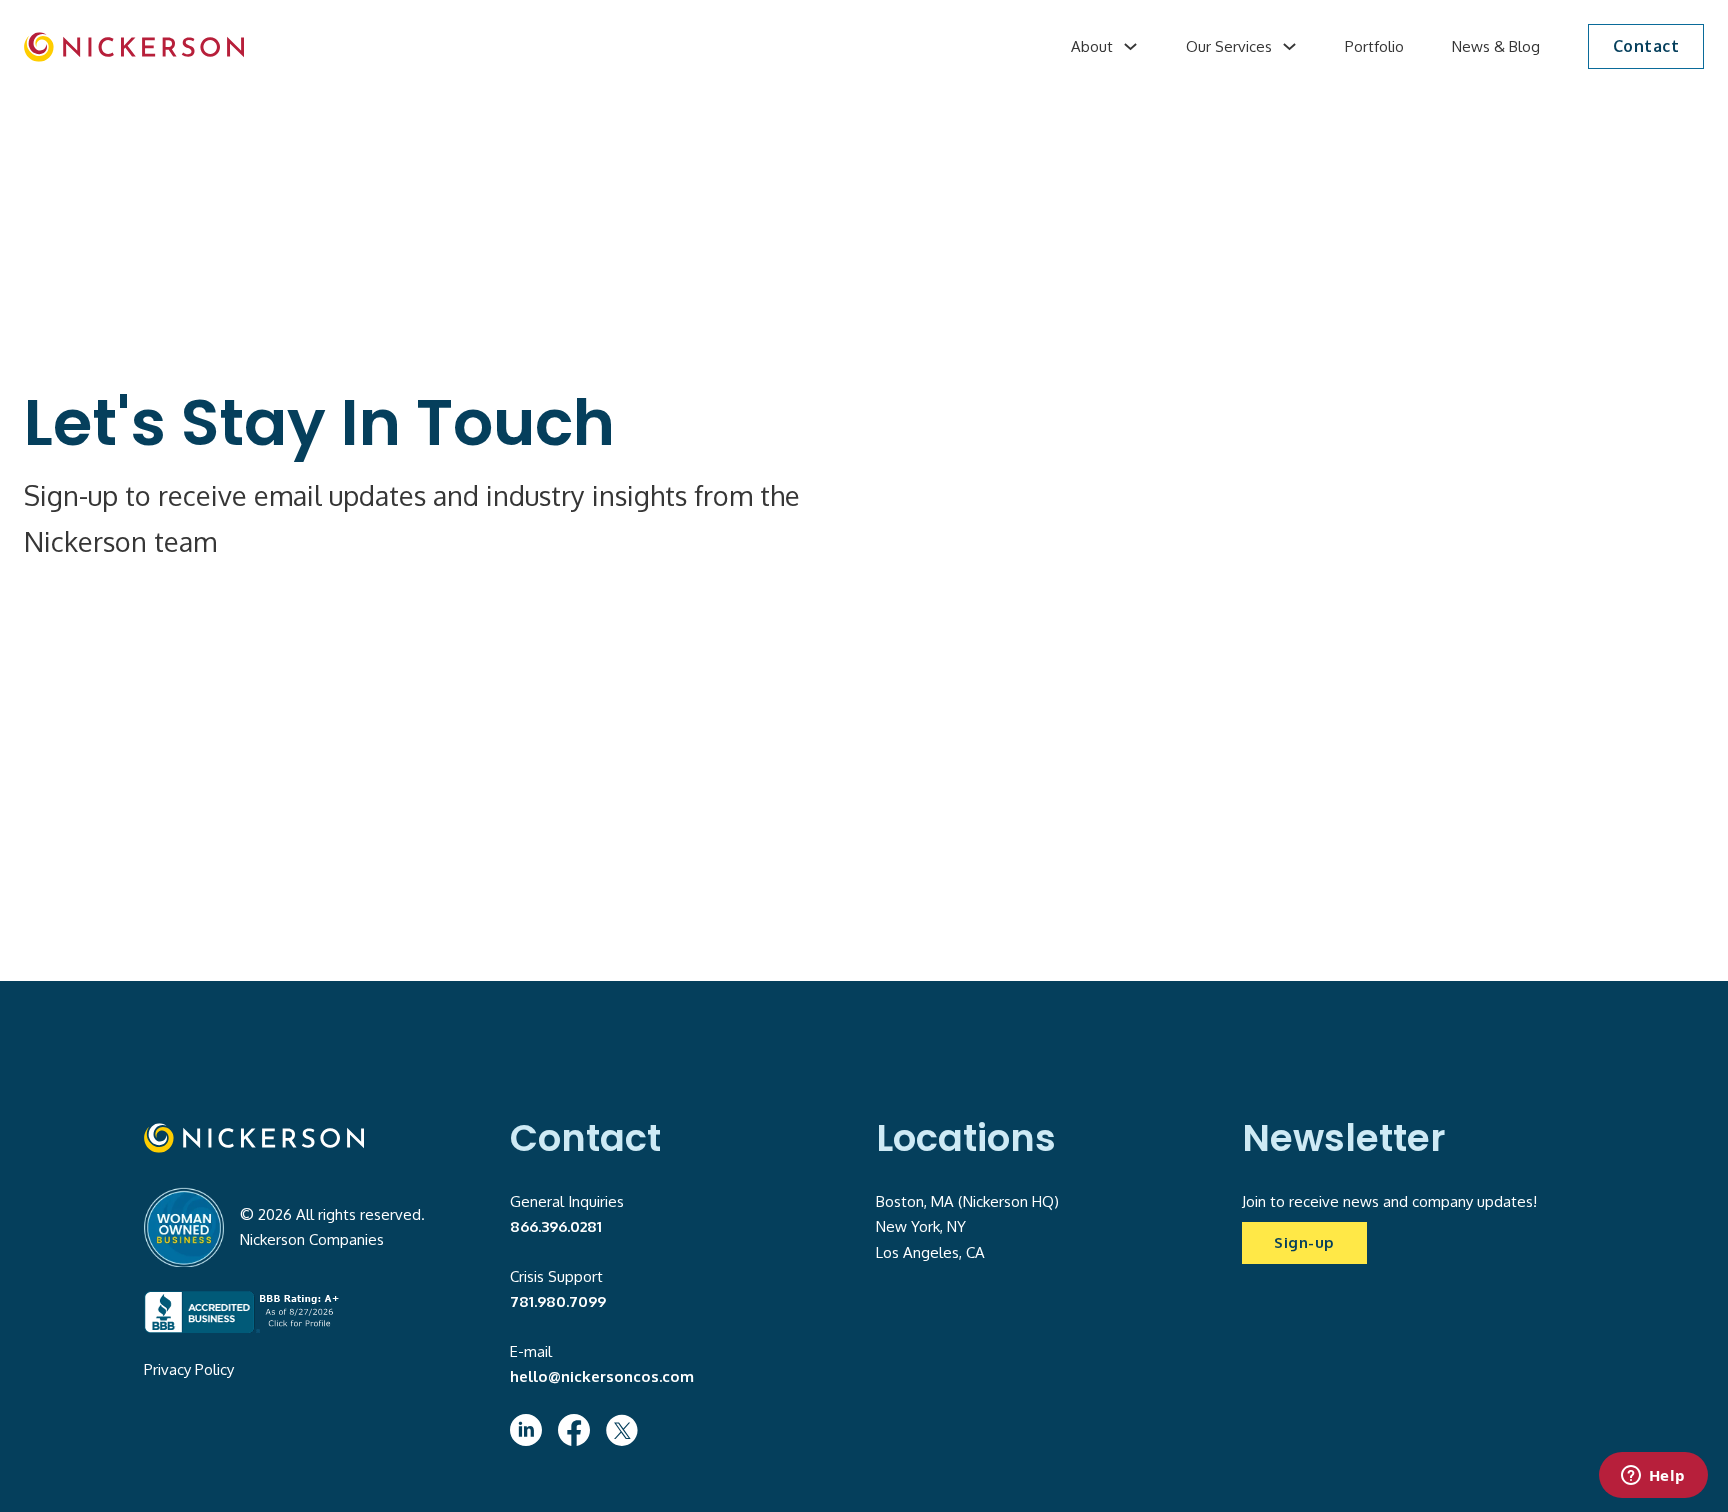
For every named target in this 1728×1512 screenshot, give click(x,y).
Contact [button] (1646, 46)
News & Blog (1496, 46)
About (1092, 46)
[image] (134, 47)
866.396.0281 (556, 1226)
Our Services (1229, 46)
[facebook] (574, 1430)
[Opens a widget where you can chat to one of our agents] (1653, 1477)
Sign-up (1304, 1242)
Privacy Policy (189, 1369)
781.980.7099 (558, 1301)
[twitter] (622, 1430)
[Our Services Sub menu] (1289, 46)
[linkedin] (526, 1430)
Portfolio (1374, 46)
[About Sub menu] (1130, 46)
